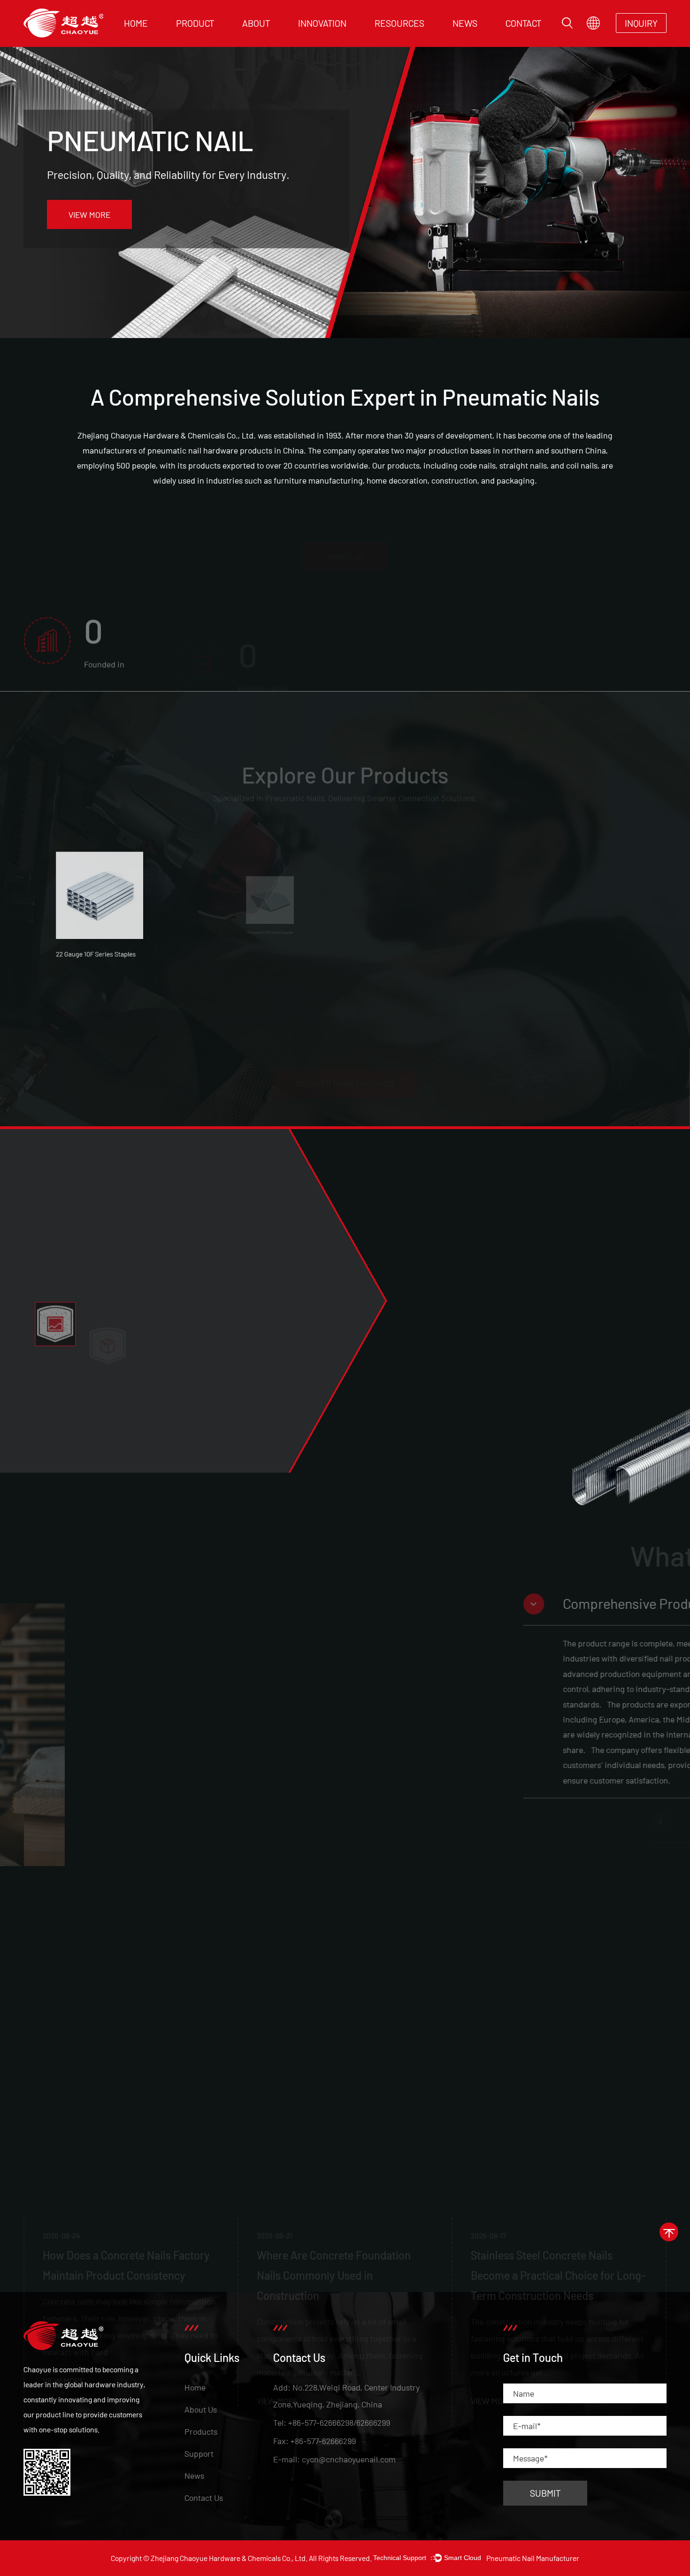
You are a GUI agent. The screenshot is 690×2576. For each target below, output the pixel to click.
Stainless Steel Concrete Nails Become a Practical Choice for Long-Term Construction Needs (363, 2089)
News (465, 23)
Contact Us (204, 2498)
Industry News (479, 38)
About (256, 23)
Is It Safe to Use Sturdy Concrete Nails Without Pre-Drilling (566, 2079)
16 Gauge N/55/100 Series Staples (263, 994)
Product (195, 23)
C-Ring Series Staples (422, 984)
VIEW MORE (89, 215)
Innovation (322, 23)
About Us (201, 2409)
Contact (523, 23)
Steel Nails (223, 37)
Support (199, 2453)
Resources (399, 23)
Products (201, 2431)
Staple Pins (199, 39)
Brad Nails (197, 38)
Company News (481, 39)
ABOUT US (345, 528)
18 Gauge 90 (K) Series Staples (106, 984)
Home (136, 23)
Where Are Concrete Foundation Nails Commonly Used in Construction (138, 2089)
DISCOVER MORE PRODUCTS (345, 1055)
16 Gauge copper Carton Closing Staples (594, 994)
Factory (259, 39)
